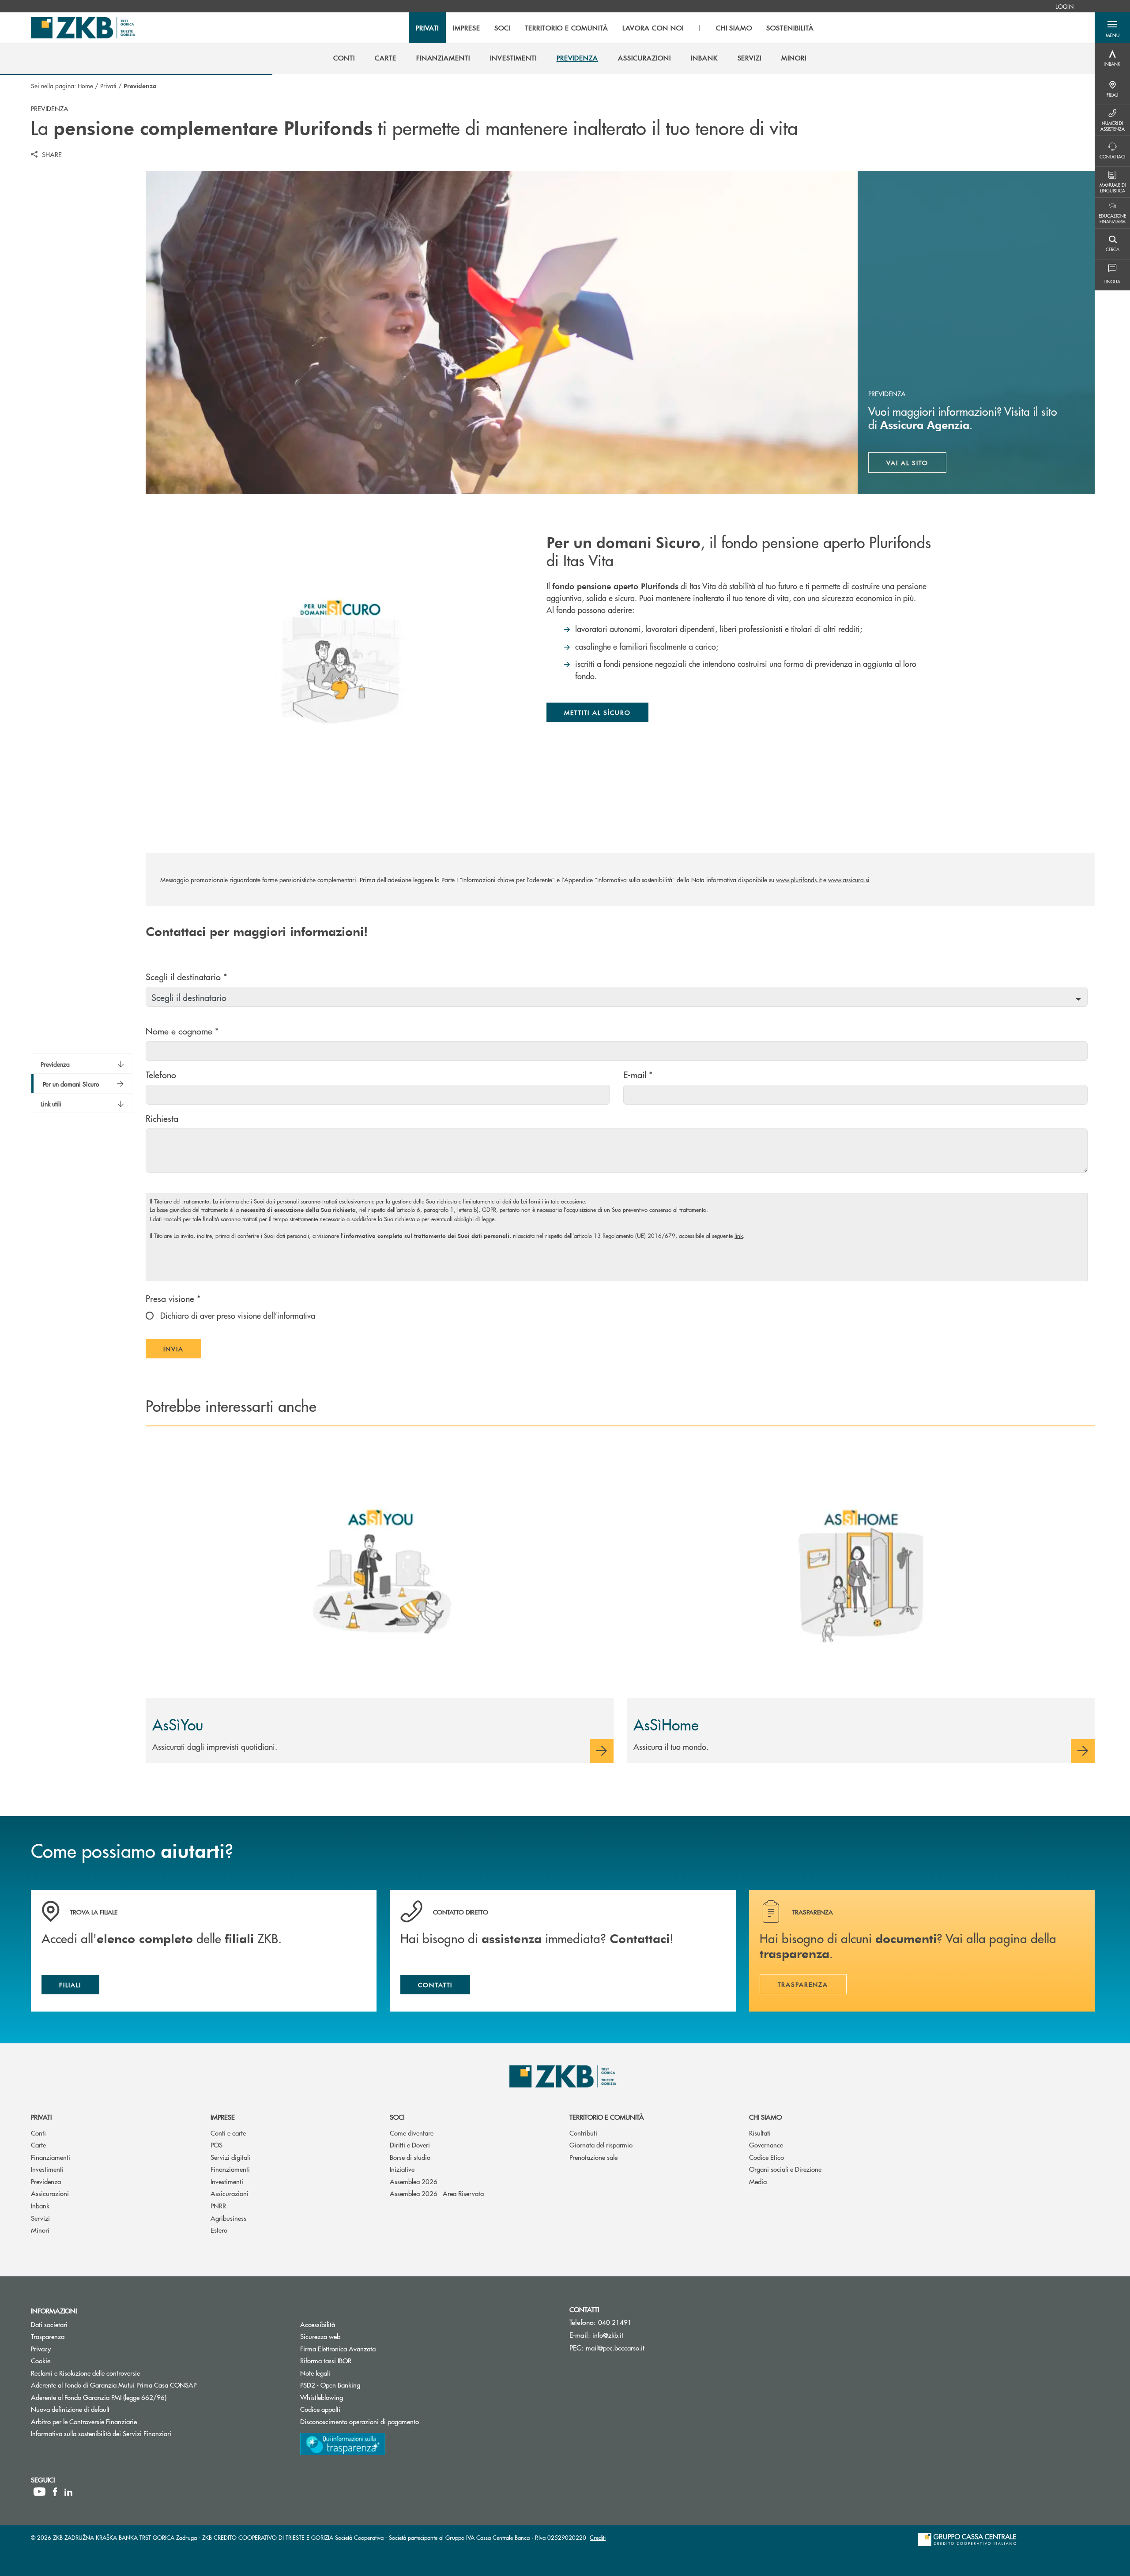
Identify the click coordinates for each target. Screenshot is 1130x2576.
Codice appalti (354, 2409)
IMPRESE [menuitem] (467, 28)
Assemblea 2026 (414, 2181)
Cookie (41, 2360)
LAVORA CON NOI (653, 28)
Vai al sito (917, 465)
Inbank (40, 2206)
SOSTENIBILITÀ (790, 28)
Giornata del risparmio (601, 2145)
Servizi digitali (230, 2157)
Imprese (223, 2117)
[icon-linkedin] (68, 2492)
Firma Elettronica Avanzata (338, 2348)
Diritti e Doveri (410, 2145)
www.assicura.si (849, 880)
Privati (108, 86)
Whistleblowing (322, 2397)
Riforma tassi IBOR (359, 2360)
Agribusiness (228, 2218)
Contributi (583, 2133)
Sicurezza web (320, 2336)
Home (85, 86)
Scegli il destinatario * (186, 976)
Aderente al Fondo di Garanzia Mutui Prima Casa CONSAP (114, 2385)
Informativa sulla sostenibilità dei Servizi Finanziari (101, 2433)
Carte (38, 2145)
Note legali (315, 2373)
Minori (40, 2230)
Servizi (40, 2218)
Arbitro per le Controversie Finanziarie (117, 2421)
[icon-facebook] (55, 2492)
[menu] (615, 28)
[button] (1112, 28)
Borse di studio (410, 2157)
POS (217, 2145)
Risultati (760, 2133)
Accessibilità (318, 2324)
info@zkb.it (608, 2335)
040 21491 (615, 2322)
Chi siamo (765, 2117)
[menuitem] (1064, 6)
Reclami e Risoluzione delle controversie (85, 2373)
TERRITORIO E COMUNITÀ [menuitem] (567, 28)
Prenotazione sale (593, 2157)
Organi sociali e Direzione (785, 2169)
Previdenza (46, 2181)
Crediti (598, 2537)
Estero (219, 2230)
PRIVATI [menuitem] (428, 28)
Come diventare (412, 2133)
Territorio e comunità (607, 2117)
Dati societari (49, 2324)
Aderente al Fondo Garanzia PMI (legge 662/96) (99, 2397)
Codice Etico (767, 2157)
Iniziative (402, 2169)
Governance (766, 2145)
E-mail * (638, 1074)
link (739, 1235)
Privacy (41, 2348)
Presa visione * (173, 1298)
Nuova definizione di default (70, 2409)
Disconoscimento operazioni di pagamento (360, 2421)
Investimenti (47, 2169)
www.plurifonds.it (799, 880)
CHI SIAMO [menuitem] (734, 28)
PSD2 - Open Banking (363, 2385)
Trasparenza (48, 2336)
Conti (38, 2133)
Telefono (161, 1074)
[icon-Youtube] (40, 2492)
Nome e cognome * (182, 1031)
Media (758, 2181)
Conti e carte (228, 2133)
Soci (397, 2117)
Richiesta (162, 1118)
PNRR (218, 2206)
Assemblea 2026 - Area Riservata (437, 2193)
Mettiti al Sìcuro (597, 712)
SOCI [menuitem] (503, 28)
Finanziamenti (51, 2157)
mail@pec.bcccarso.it (615, 2348)
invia (182, 1351)
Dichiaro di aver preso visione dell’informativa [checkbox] (237, 1315)
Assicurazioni (50, 2193)
